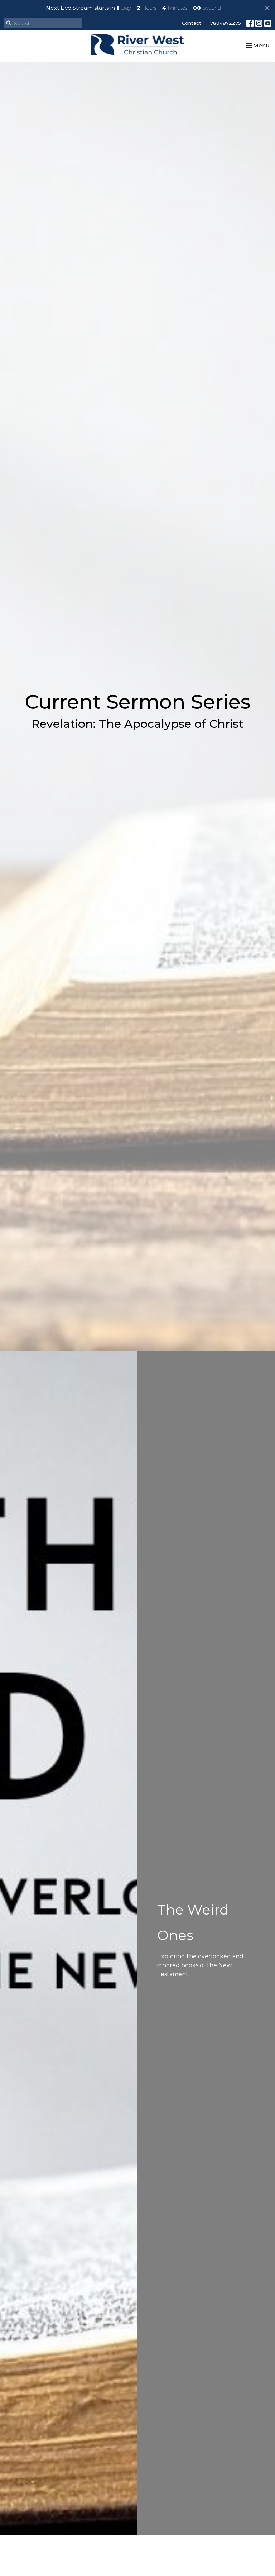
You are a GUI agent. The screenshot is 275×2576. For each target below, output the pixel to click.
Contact (192, 23)
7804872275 (226, 23)
